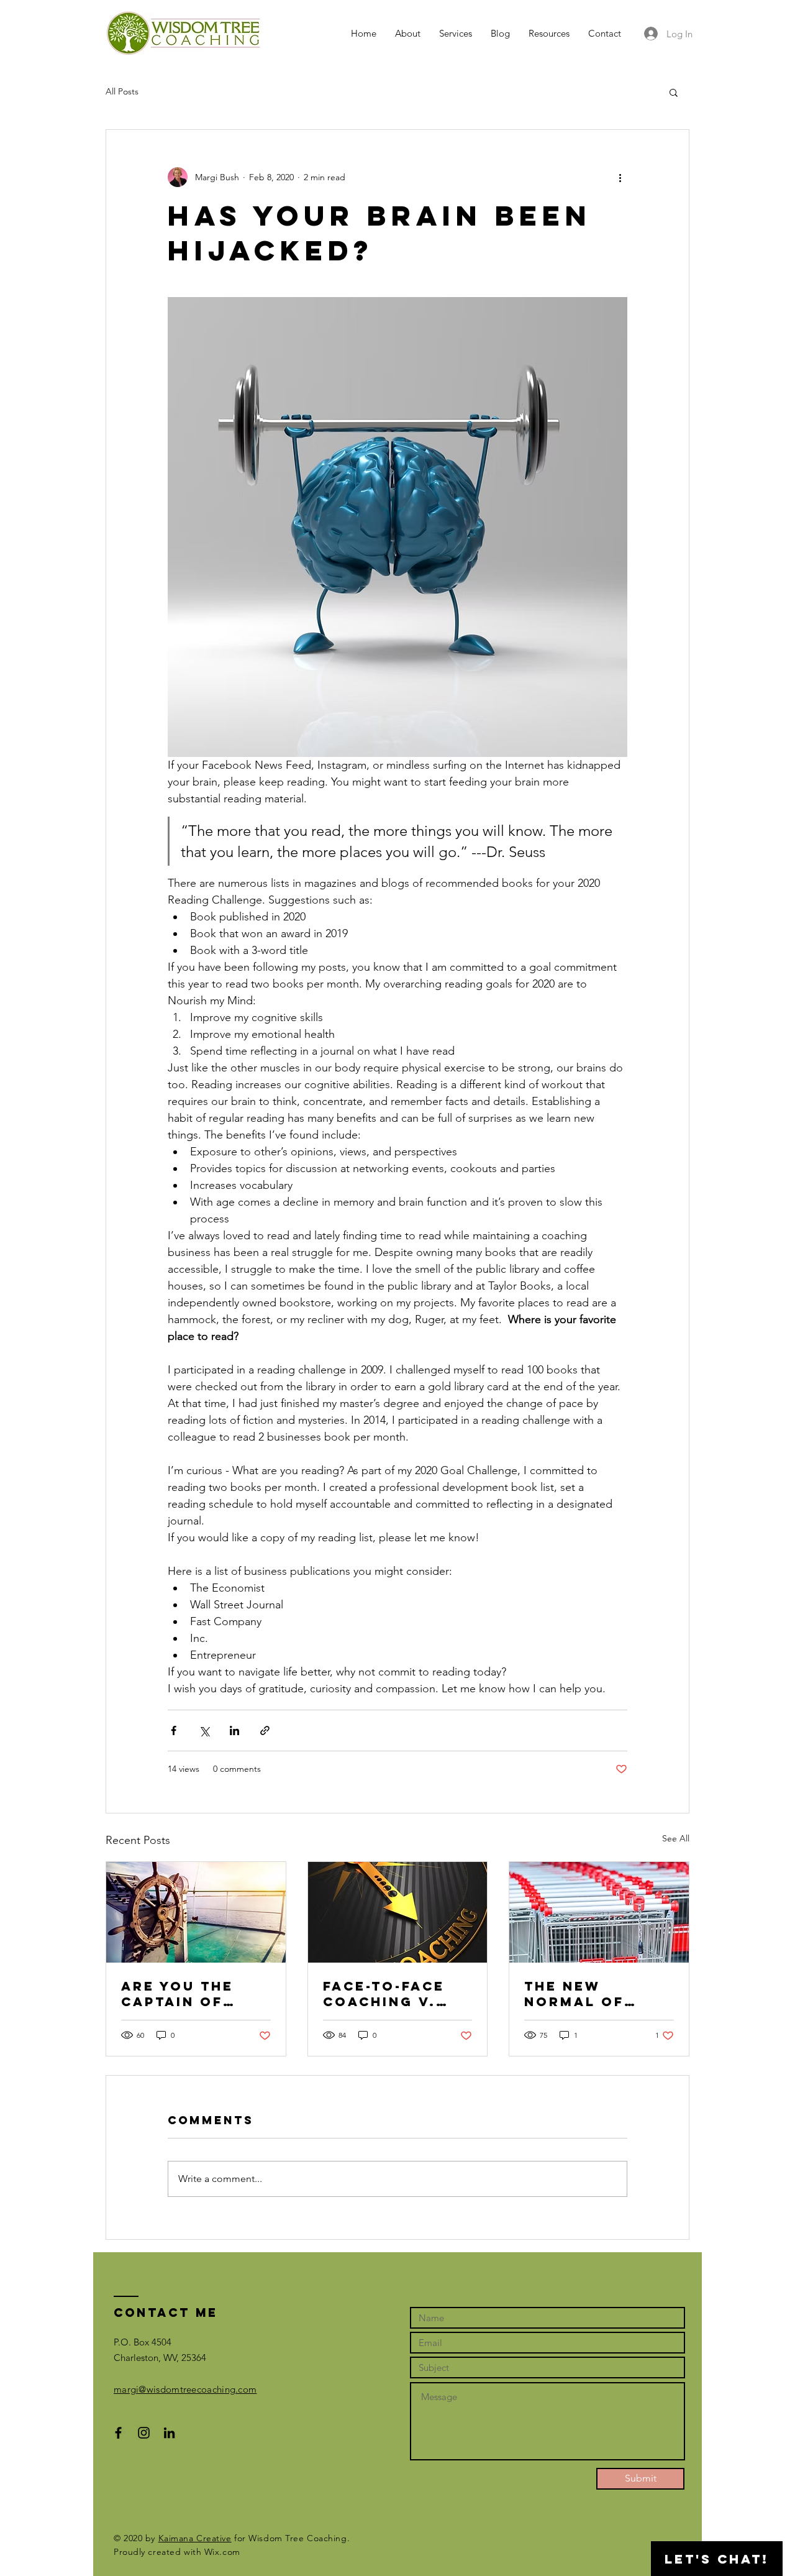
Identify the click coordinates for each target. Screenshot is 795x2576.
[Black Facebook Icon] (118, 2433)
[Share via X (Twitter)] (204, 1730)
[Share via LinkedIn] (234, 1730)
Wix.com (222, 2552)
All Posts (122, 91)
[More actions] (620, 177)
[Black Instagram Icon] (144, 2433)
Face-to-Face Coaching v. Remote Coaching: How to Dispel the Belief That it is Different (394, 1994)
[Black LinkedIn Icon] (169, 2433)
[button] (674, 92)
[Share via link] (265, 1730)
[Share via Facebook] (174, 1730)
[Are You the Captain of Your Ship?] (196, 1912)
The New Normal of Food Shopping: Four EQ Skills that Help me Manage (598, 1994)
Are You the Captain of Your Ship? (177, 1994)
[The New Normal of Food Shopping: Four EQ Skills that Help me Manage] (599, 1912)
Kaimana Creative (195, 2538)
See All (676, 1838)
